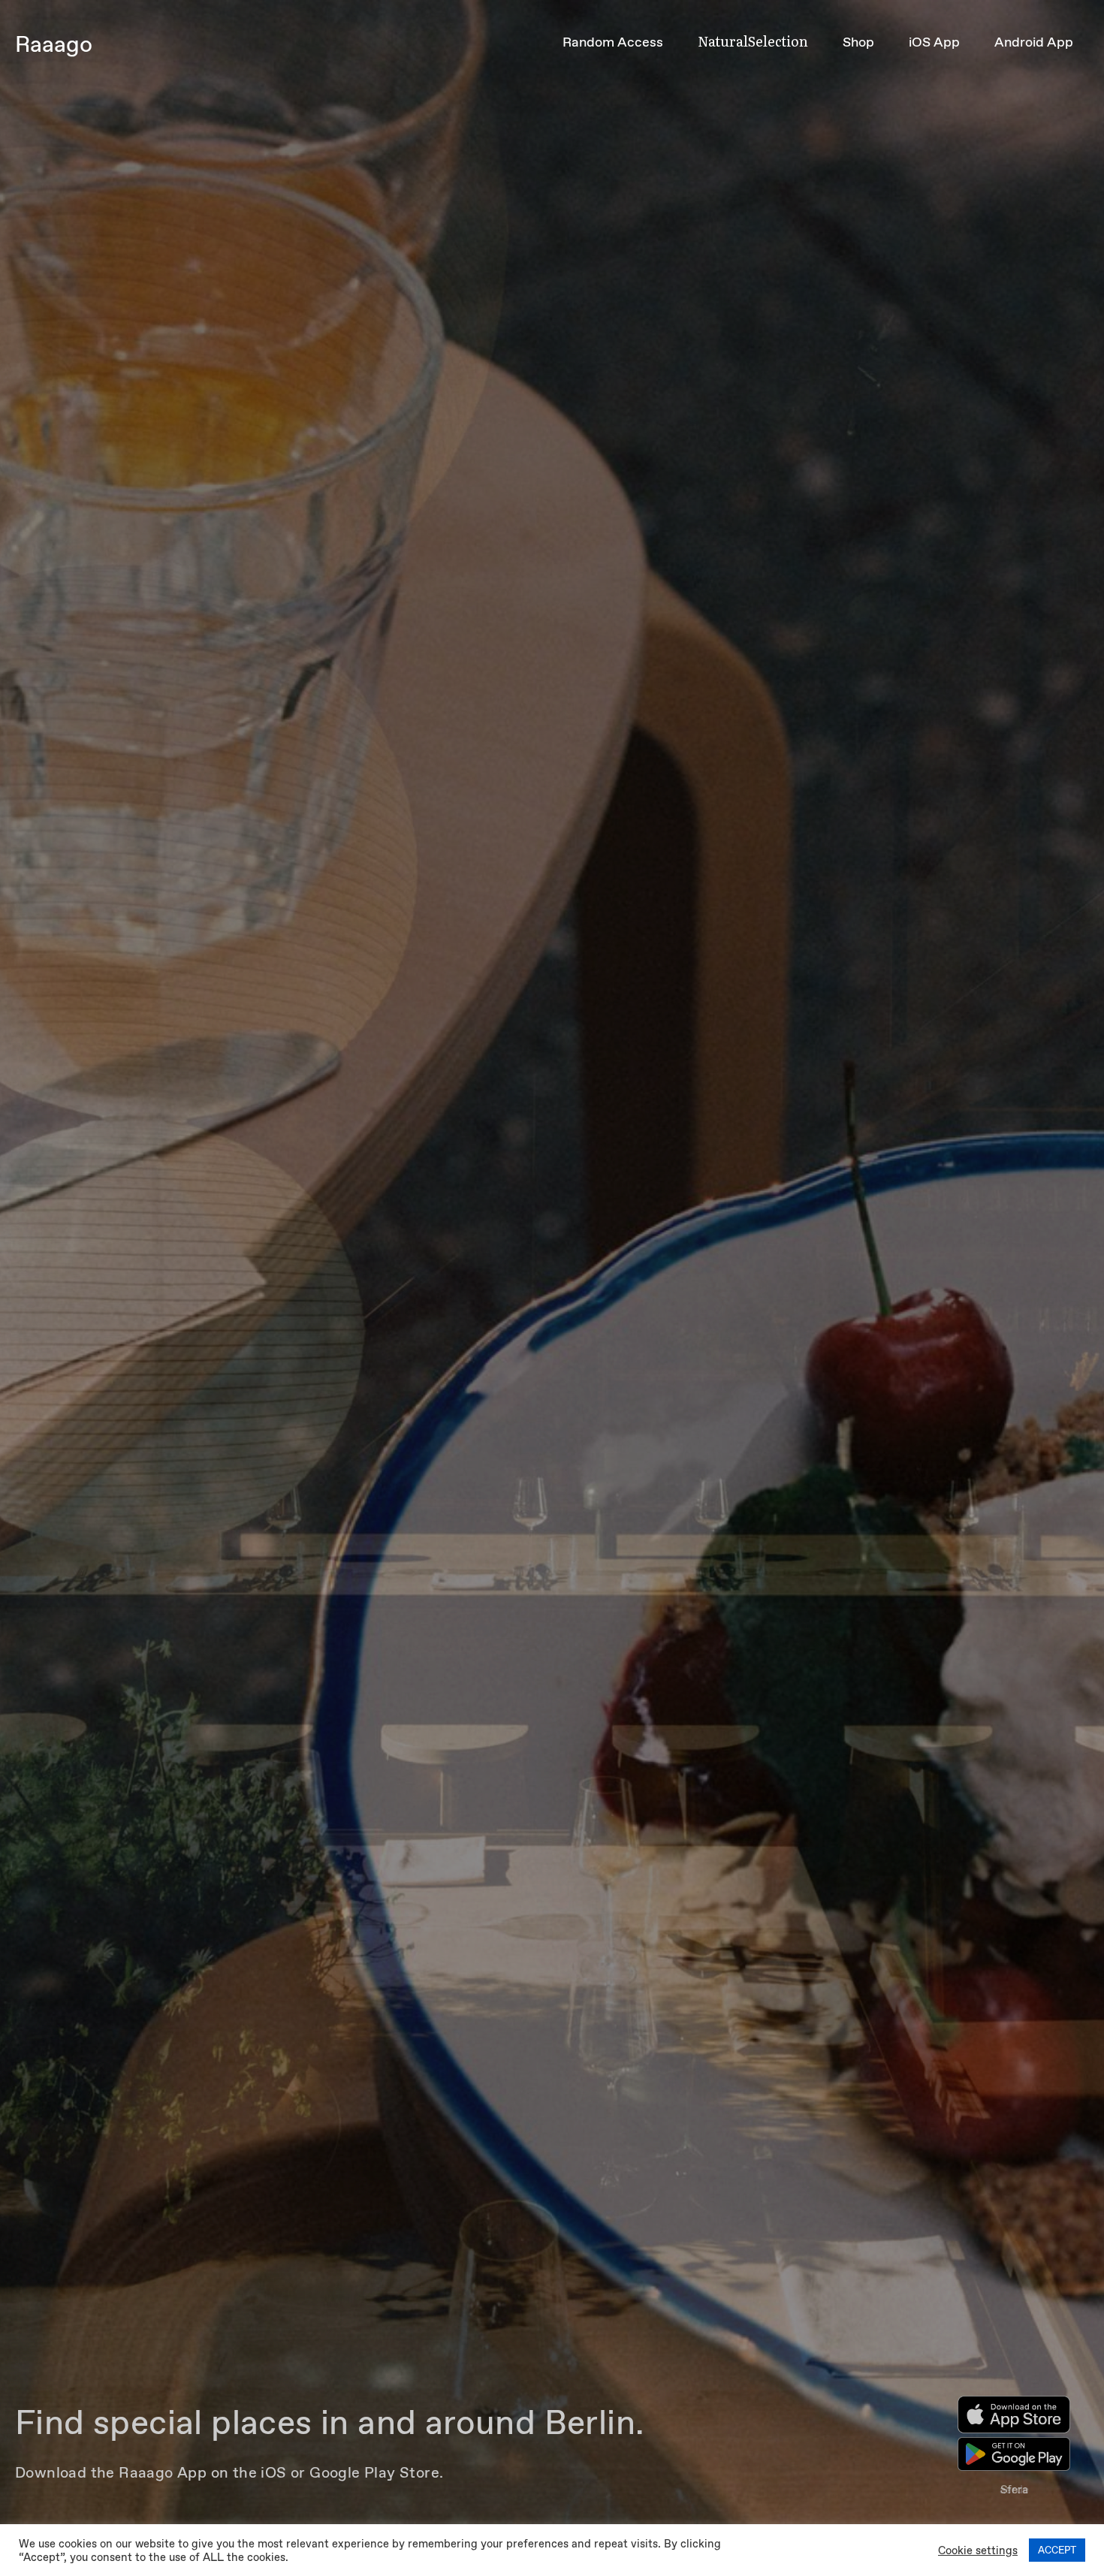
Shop (858, 42)
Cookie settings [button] (978, 2550)
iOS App (934, 42)
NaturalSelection (753, 41)
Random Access (613, 42)
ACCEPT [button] (1057, 2550)
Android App (1034, 42)
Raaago (54, 44)
